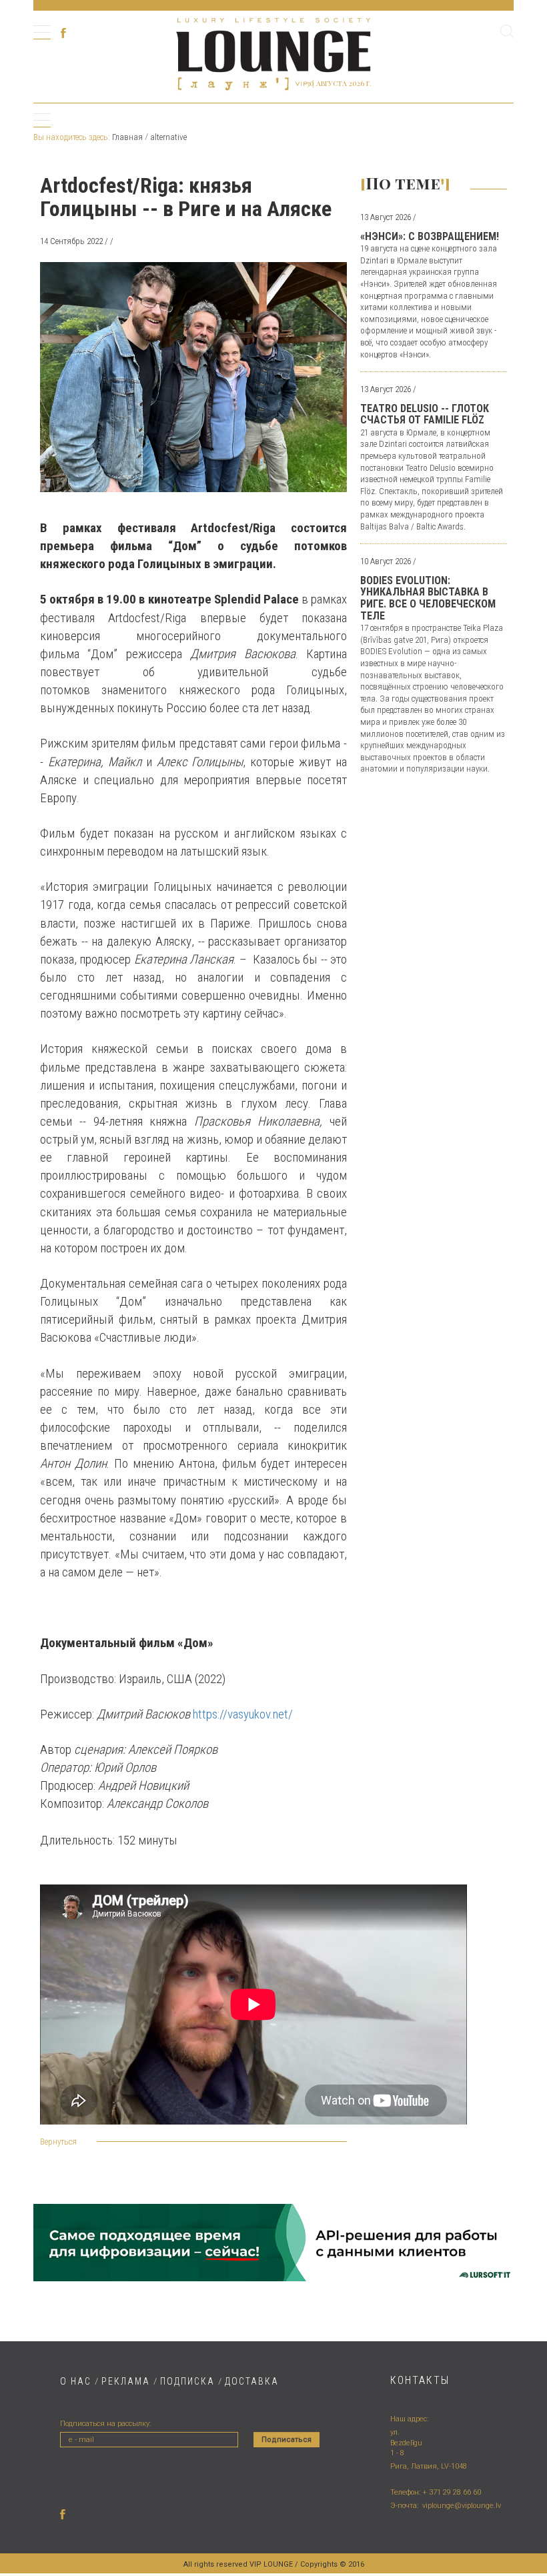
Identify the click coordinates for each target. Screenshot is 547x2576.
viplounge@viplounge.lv (462, 2506)
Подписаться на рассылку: (105, 2424)
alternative (168, 137)
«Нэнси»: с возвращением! (430, 236)
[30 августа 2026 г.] (273, 52)
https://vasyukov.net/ (243, 1714)
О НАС (76, 2381)
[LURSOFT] (273, 2242)
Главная (127, 137)
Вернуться (58, 2142)
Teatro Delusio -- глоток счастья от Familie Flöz (425, 414)
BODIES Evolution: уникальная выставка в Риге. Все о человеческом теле (428, 598)
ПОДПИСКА (187, 2381)
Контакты (420, 2380)
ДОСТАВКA (252, 2381)
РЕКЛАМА (126, 2381)
